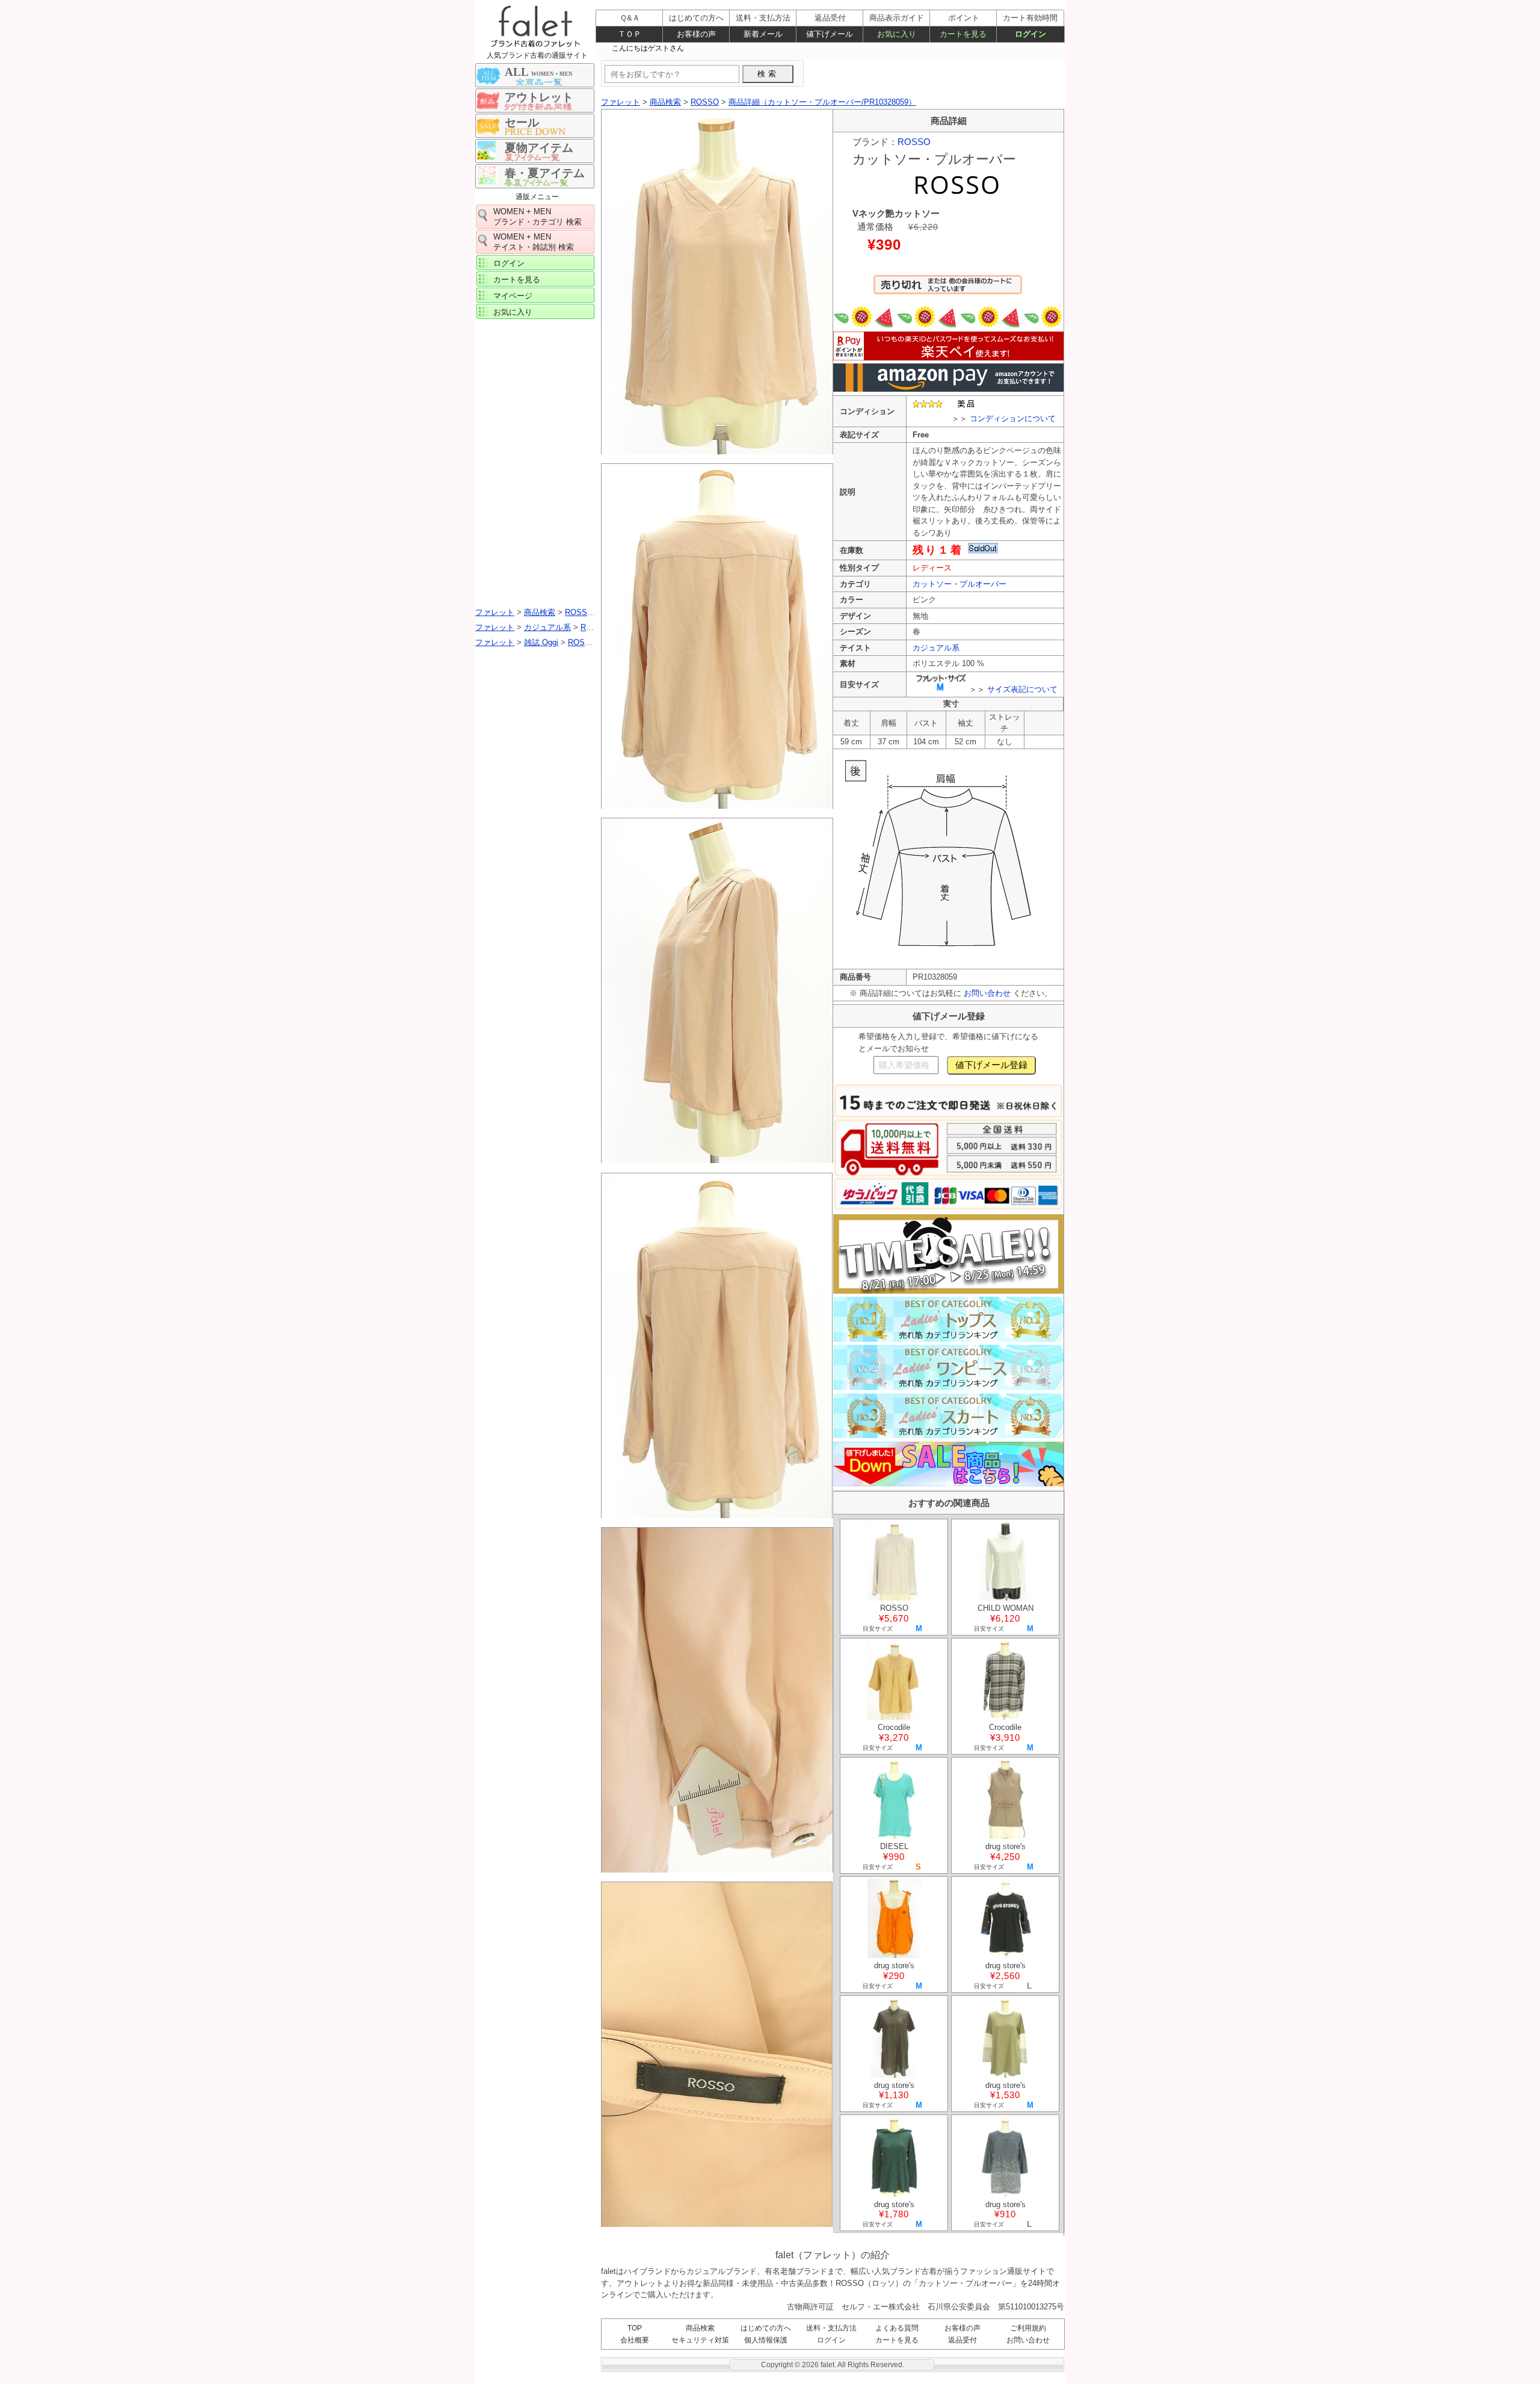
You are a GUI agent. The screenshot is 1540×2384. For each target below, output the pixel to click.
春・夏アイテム (545, 173)
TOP (635, 2328)
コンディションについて (1013, 418)
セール (522, 122)
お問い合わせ (987, 993)
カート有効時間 (1030, 18)
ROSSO (914, 142)
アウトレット (539, 97)
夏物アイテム (539, 148)
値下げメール (830, 34)
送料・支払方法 (831, 2328)
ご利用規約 (1028, 2328)
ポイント (964, 18)
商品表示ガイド (897, 18)
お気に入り (513, 312)
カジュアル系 (936, 648)
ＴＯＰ (630, 34)
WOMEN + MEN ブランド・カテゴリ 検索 (537, 217)
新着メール (763, 34)
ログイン (509, 263)
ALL (539, 72)
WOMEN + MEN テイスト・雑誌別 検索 (534, 242)
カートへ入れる (948, 290)
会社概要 (635, 2340)
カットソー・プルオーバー (959, 584)
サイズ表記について (1022, 689)
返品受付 (962, 2340)
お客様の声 (962, 2328)
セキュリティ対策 (700, 2340)
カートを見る (517, 279)
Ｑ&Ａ (630, 18)
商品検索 (700, 2328)
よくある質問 (897, 2328)
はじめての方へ (766, 2328)
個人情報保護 (766, 2340)
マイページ (513, 296)
